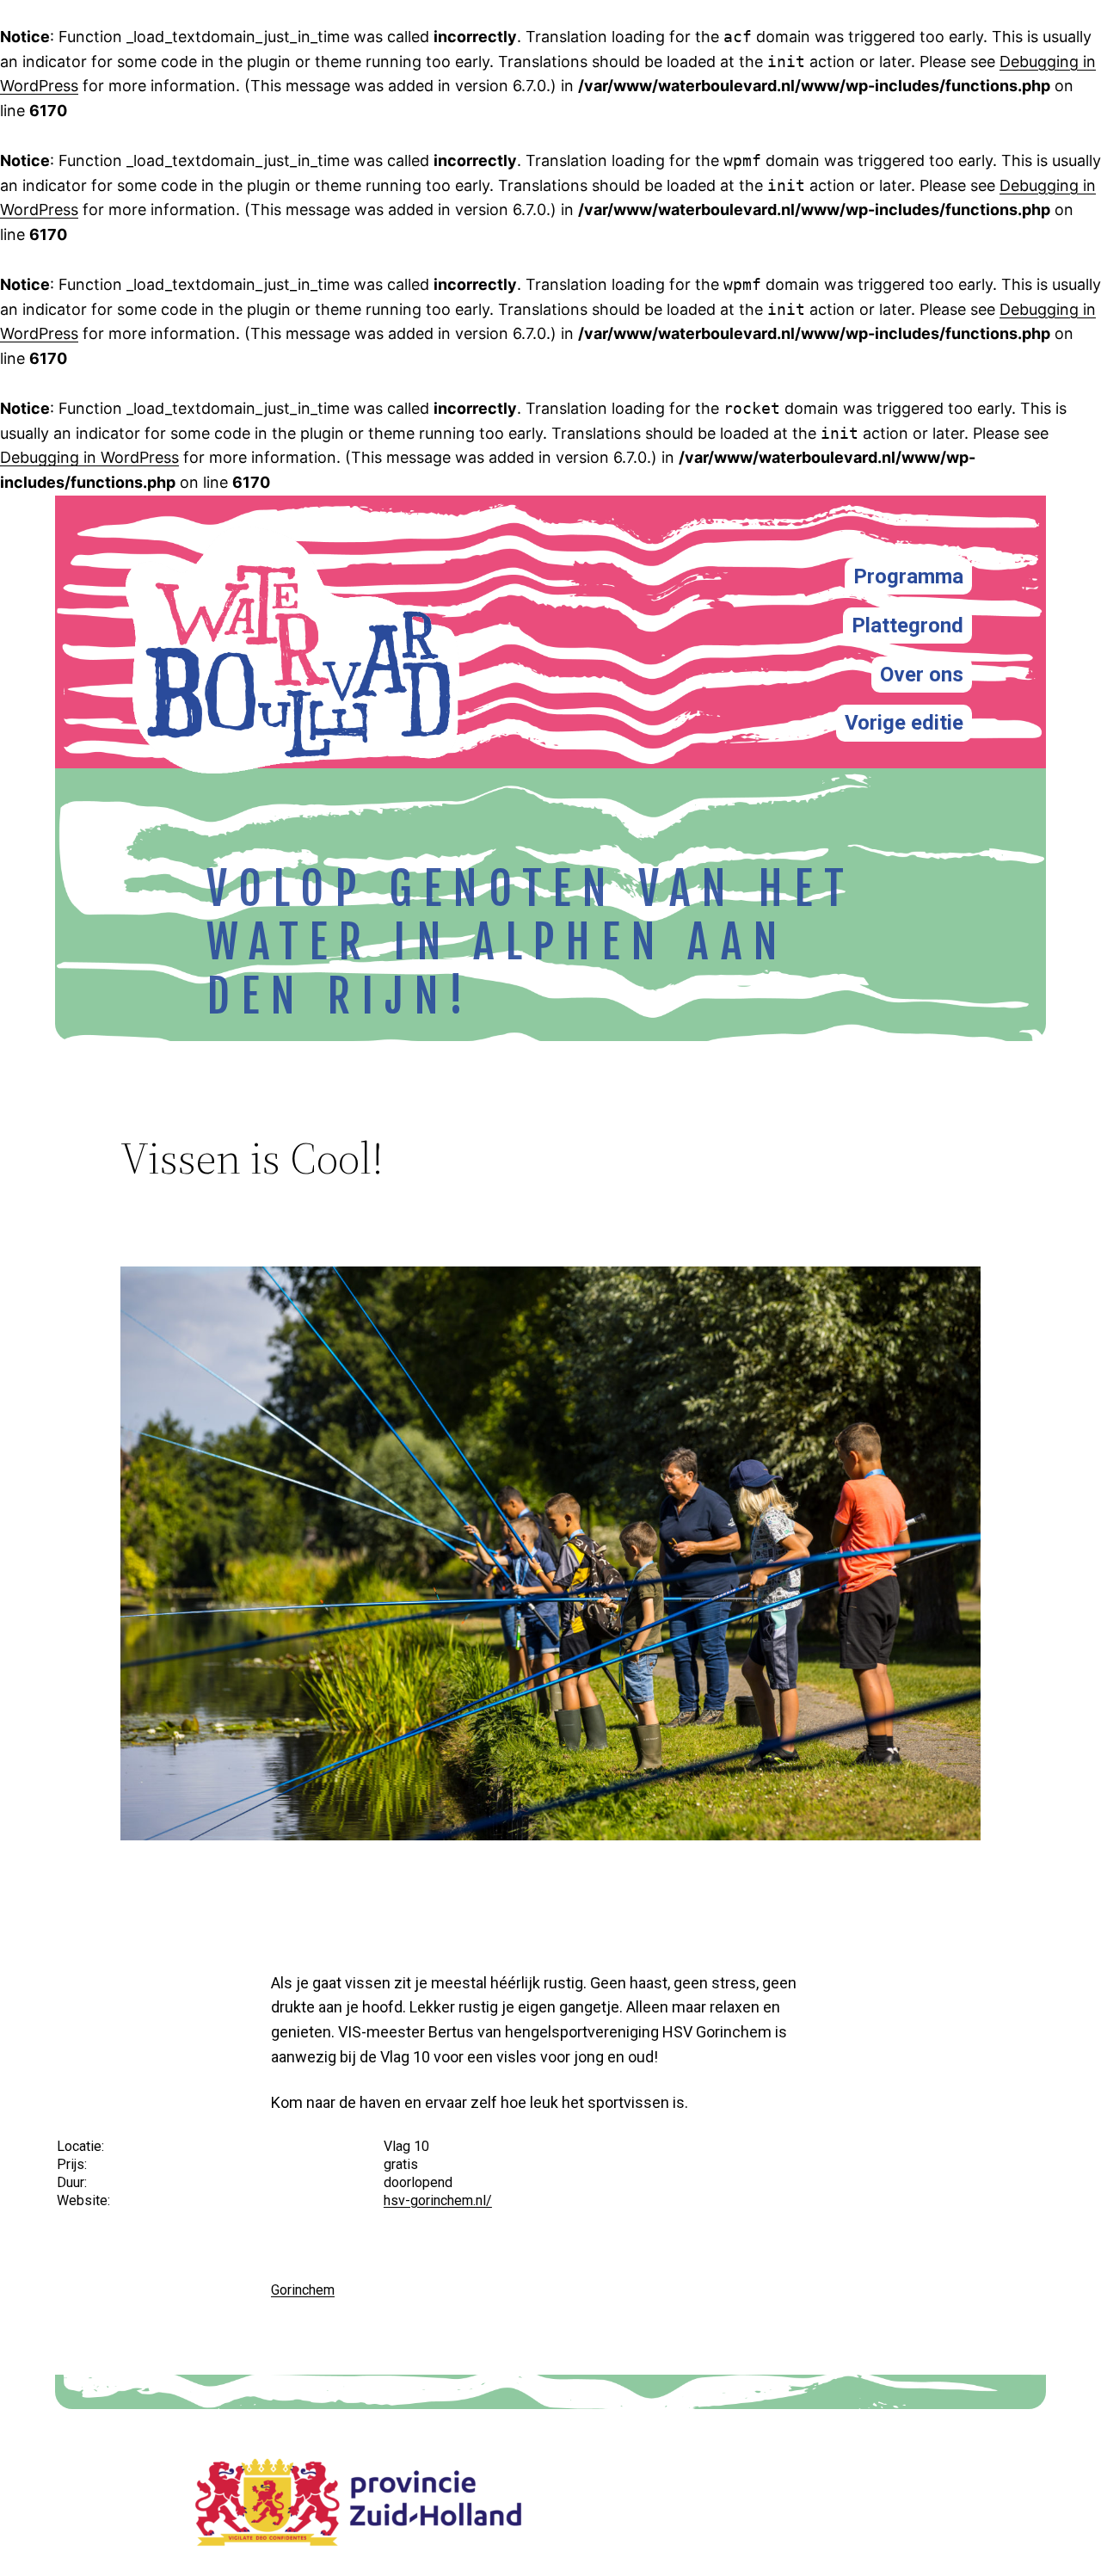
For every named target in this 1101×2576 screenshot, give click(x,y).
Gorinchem (303, 2290)
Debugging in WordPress (89, 457)
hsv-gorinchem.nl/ (438, 2200)
